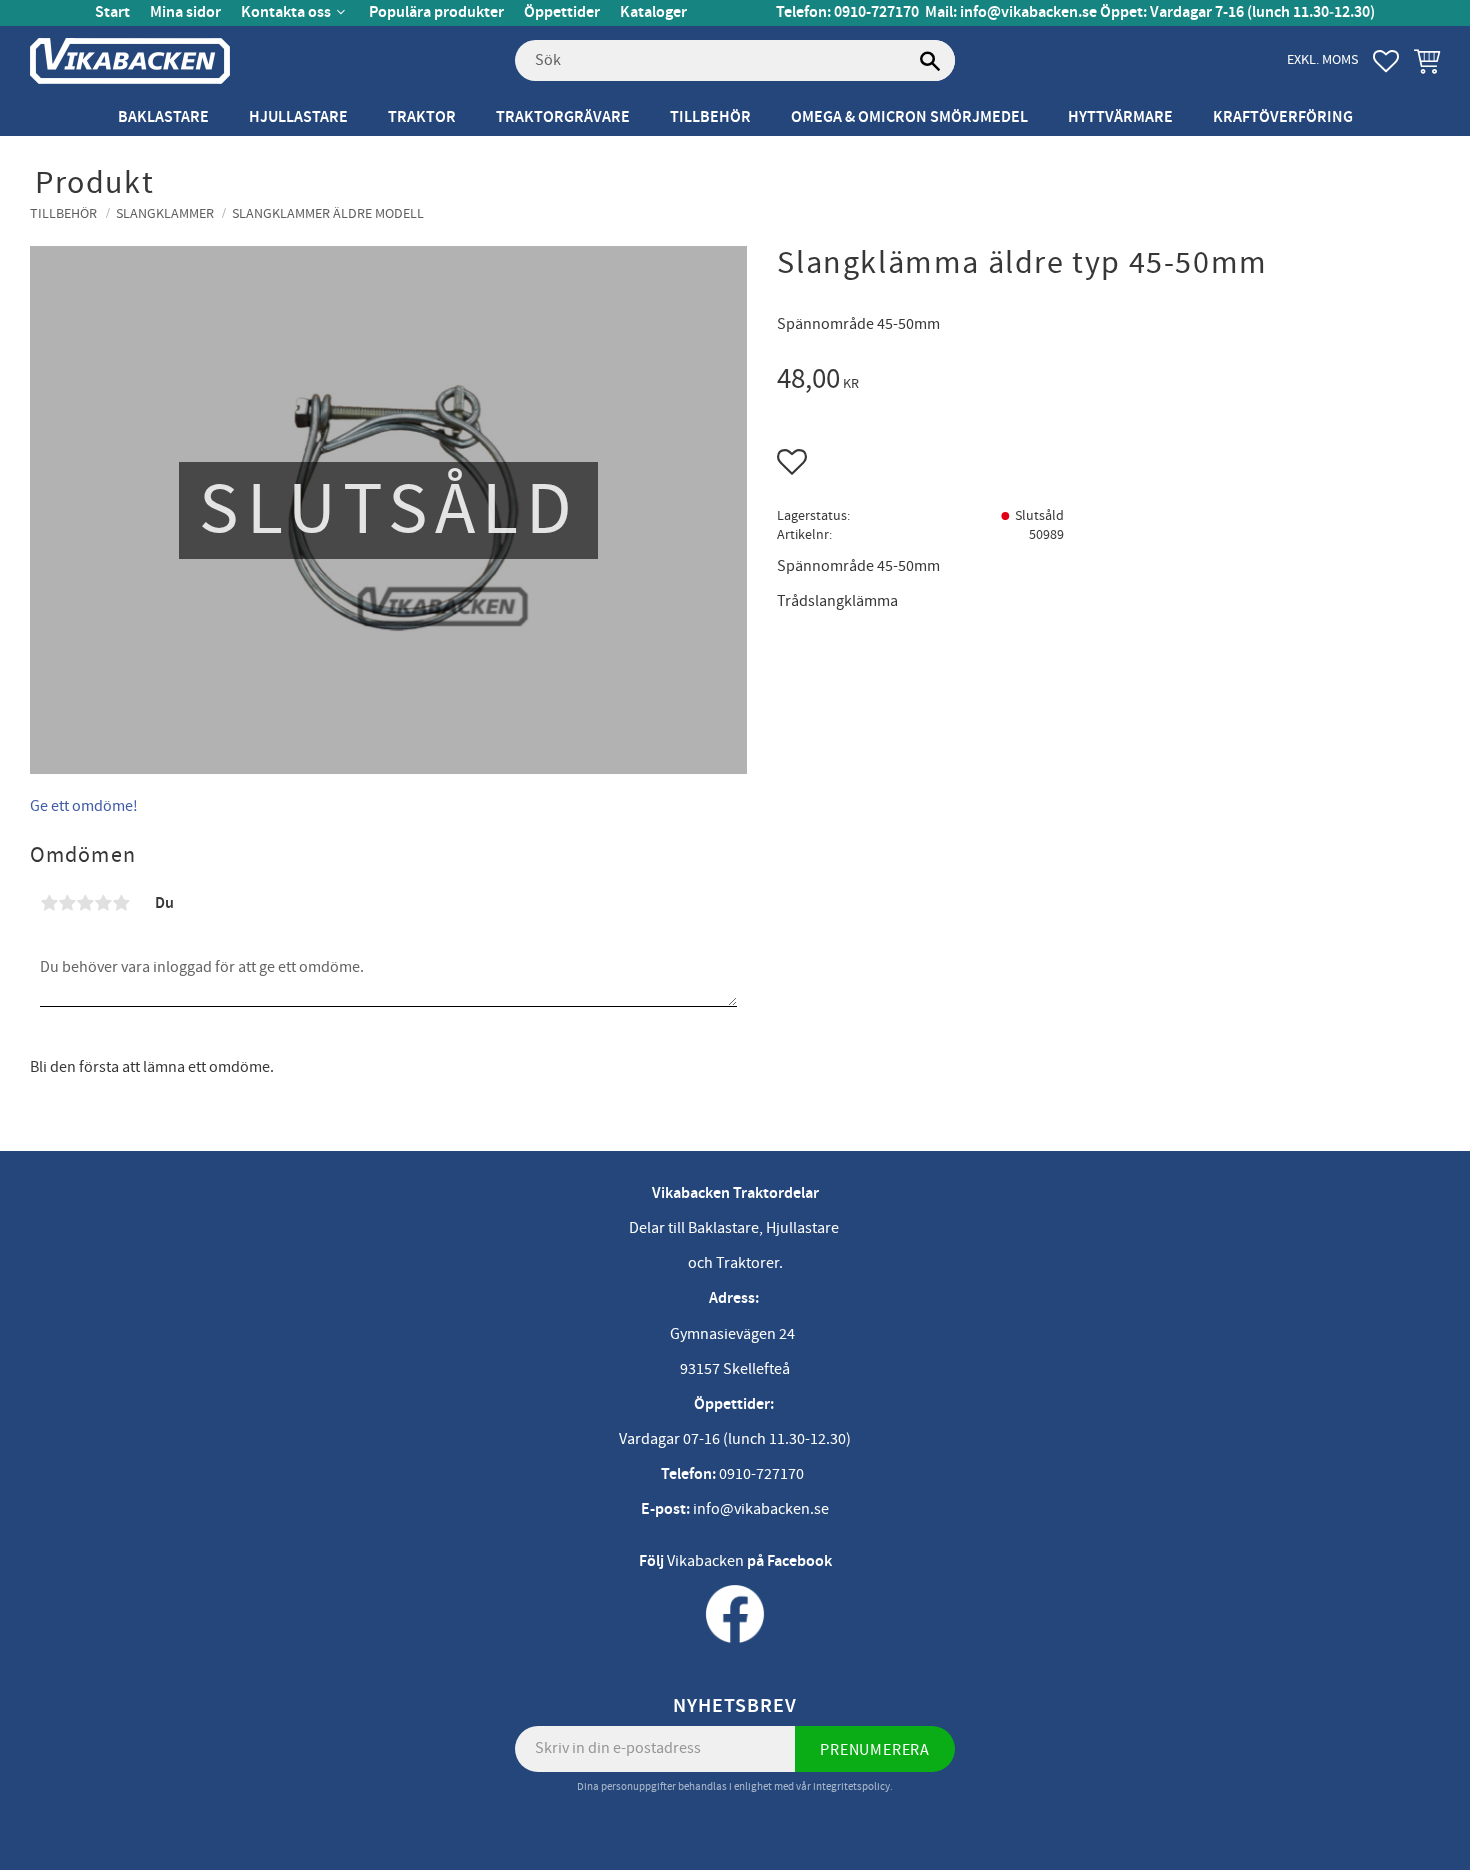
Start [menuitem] (112, 12)
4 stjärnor (103, 903)
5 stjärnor (121, 903)
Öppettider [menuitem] (562, 12)
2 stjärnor (67, 903)
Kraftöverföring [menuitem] (1283, 117)
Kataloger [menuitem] (653, 12)
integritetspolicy (851, 1786)
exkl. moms (1322, 59)
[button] (1386, 61)
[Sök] (930, 61)
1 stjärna (49, 903)
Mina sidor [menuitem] (185, 12)
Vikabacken (705, 1561)
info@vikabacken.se (1028, 12)
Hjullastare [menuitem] (298, 117)
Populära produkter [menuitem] (436, 12)
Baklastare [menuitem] (163, 117)
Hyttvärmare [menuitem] (1120, 117)
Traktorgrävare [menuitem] (563, 117)
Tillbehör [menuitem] (710, 117)
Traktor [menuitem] (422, 117)
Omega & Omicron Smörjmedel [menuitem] (909, 117)
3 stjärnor (85, 903)
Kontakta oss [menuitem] (286, 12)
